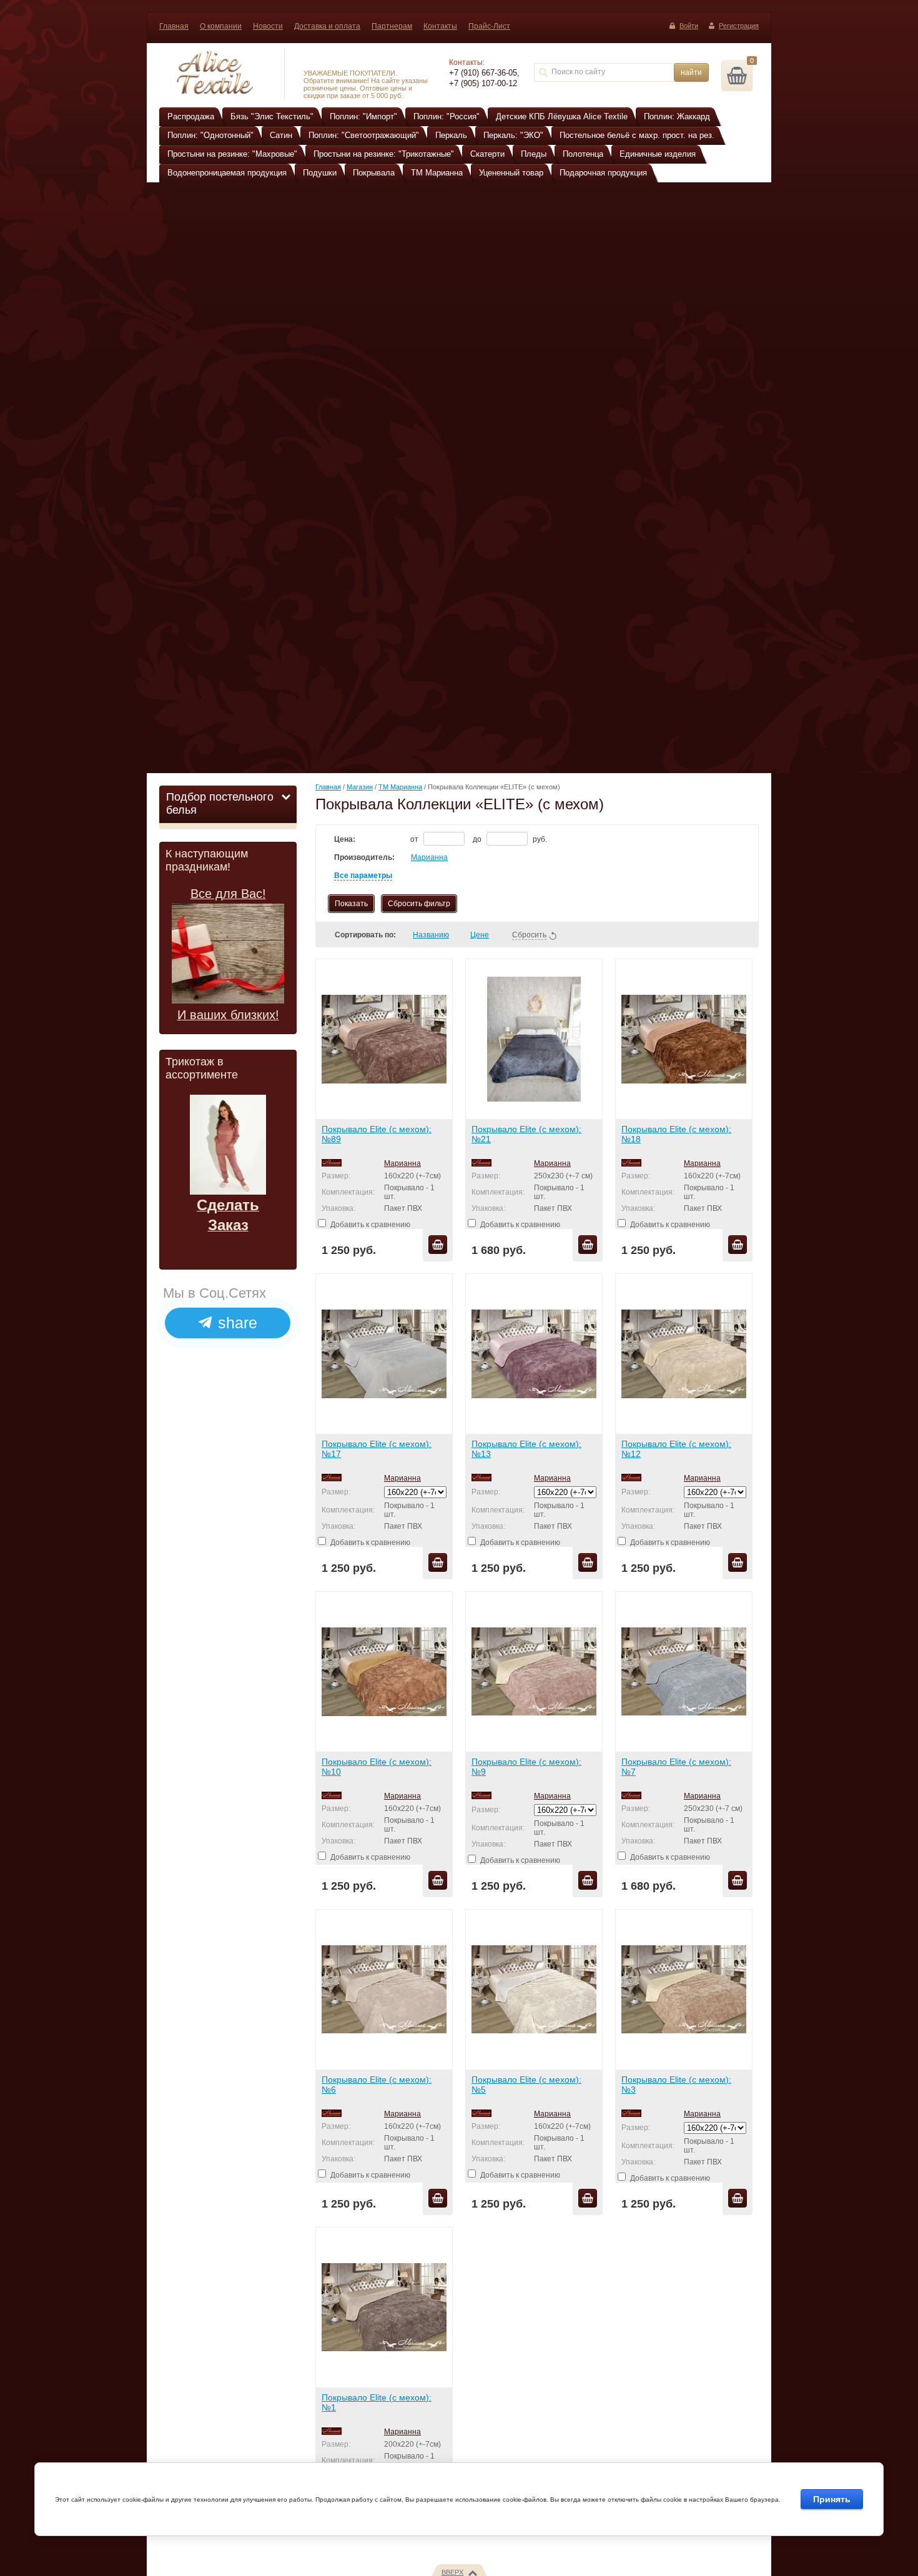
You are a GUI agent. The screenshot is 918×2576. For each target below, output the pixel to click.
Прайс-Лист (489, 26)
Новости (268, 26)
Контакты (440, 26)
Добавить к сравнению (369, 1225)
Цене (480, 935)
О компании (221, 26)
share (235, 1323)
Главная (174, 26)
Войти (689, 26)
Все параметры (363, 876)
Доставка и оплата (327, 26)
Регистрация (739, 26)
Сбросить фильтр (419, 904)
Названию (431, 935)
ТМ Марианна (400, 787)
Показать (351, 904)
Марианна (429, 857)
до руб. (510, 839)
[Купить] (438, 1245)
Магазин (360, 787)
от (415, 839)
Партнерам (392, 26)
